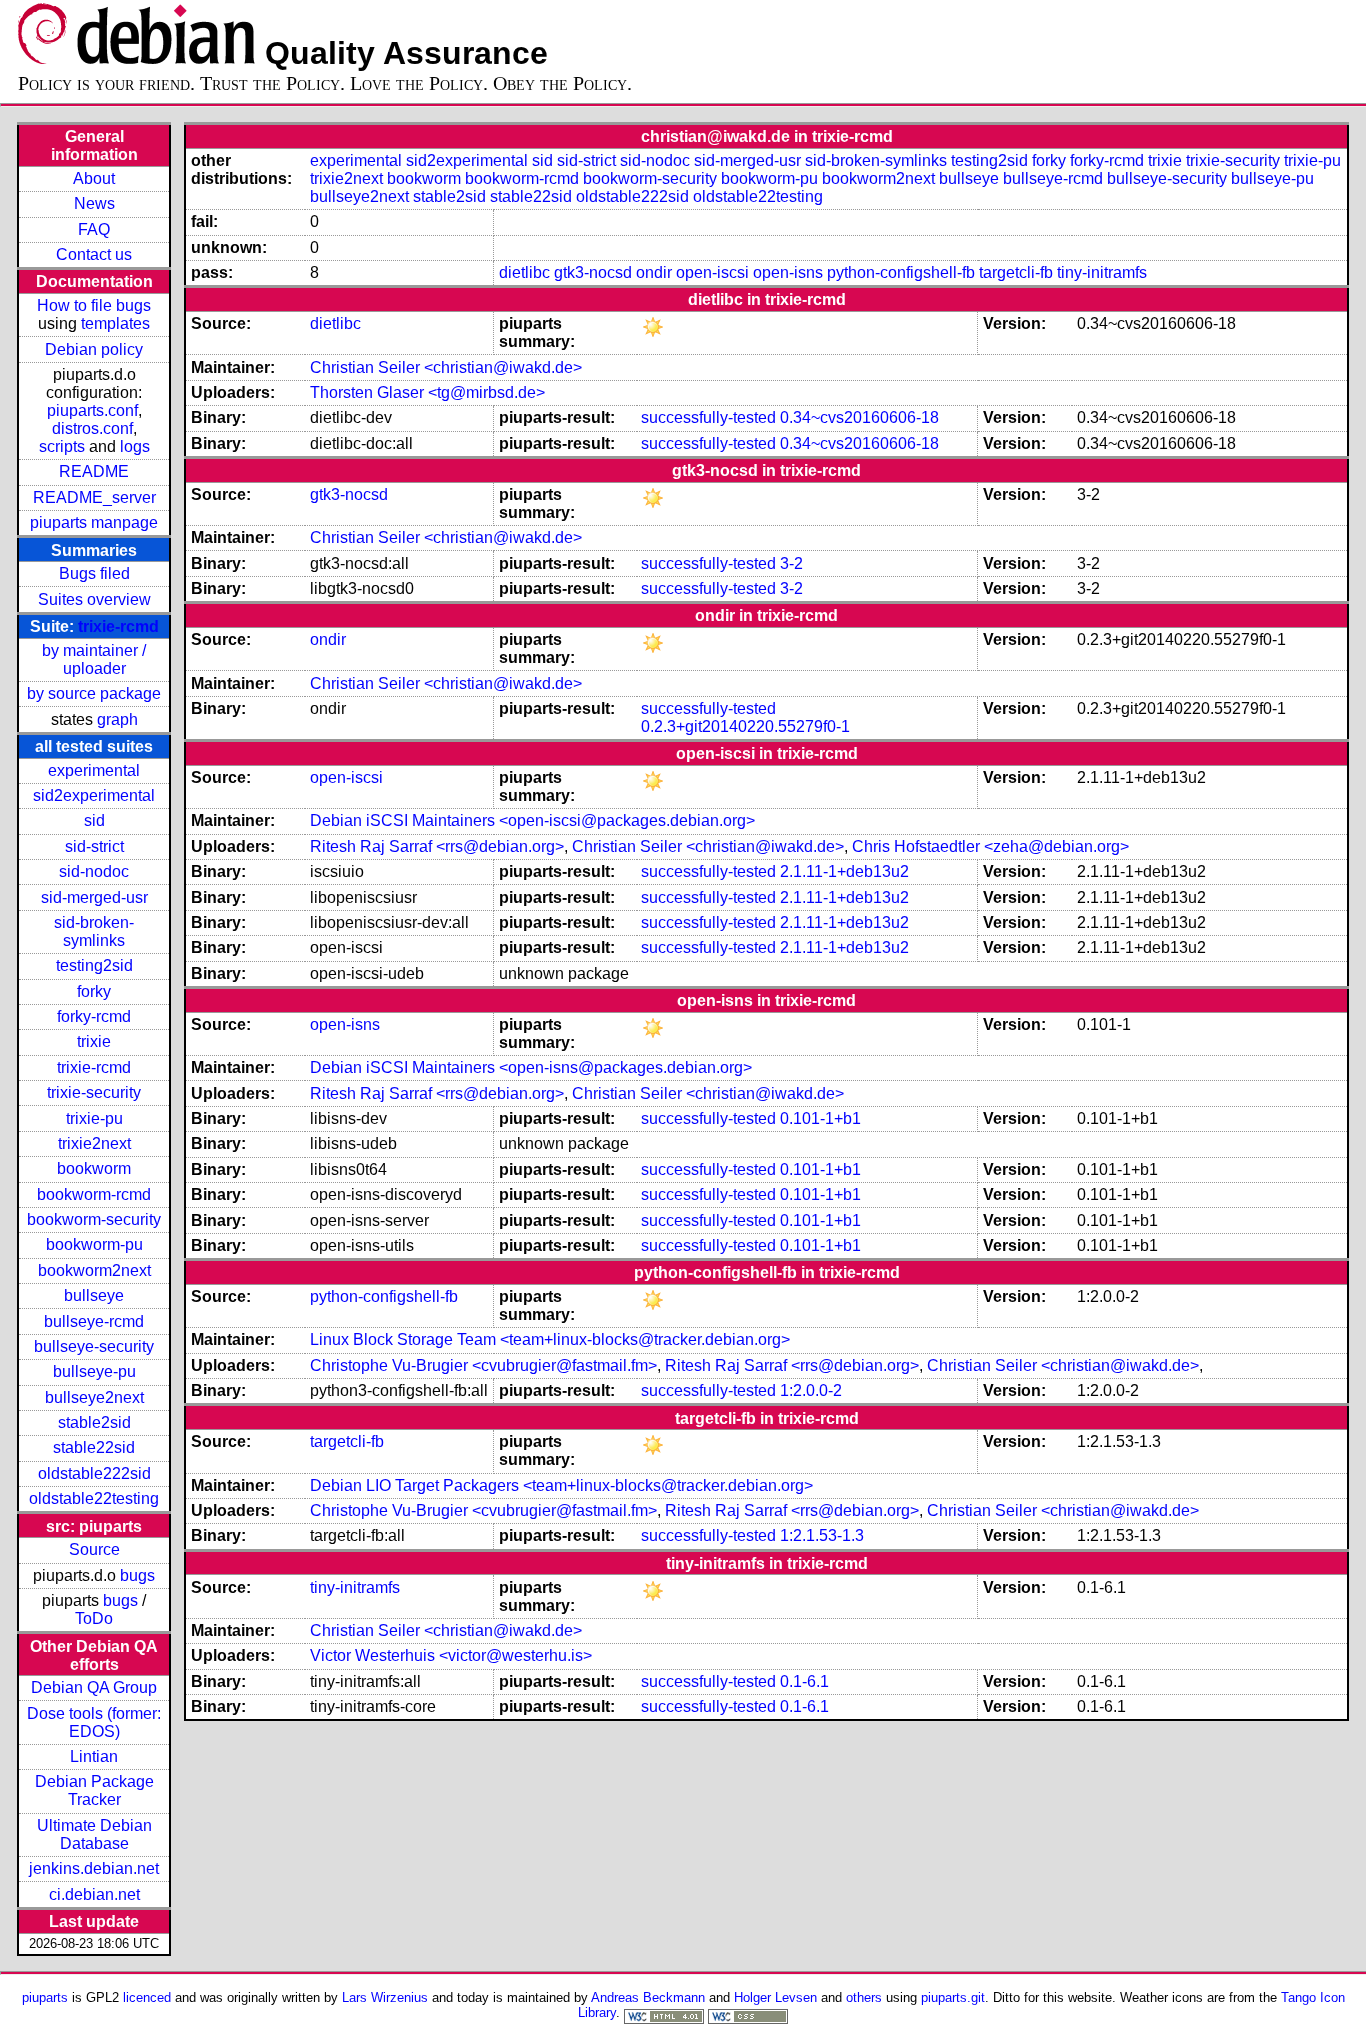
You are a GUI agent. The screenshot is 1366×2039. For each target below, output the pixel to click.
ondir (654, 272)
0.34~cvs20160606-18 (859, 417)
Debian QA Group (94, 1687)
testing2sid (94, 965)
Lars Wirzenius (385, 1997)
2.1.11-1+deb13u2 (844, 871)
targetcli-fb (1016, 272)
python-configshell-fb (901, 272)
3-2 (791, 563)
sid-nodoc (94, 871)
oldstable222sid (94, 1473)
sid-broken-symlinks (94, 931)
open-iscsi (712, 272)
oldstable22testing (94, 1498)
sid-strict (94, 846)
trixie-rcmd (118, 626)
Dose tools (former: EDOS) (94, 1722)
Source (94, 1549)
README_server (94, 497)
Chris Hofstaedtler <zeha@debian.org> (990, 846)
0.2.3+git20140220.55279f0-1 (745, 726)
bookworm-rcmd (94, 1194)
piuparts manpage (94, 522)
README (94, 471)
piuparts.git (953, 1997)
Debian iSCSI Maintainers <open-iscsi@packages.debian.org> (532, 820)
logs (135, 446)
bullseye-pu (94, 1371)
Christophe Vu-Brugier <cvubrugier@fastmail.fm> (483, 1365)
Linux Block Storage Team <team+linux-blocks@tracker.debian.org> (550, 1339)
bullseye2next (94, 1397)
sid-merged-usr (94, 897)
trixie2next (94, 1143)
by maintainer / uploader (94, 659)
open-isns (788, 272)
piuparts (45, 1997)
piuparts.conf (92, 410)
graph (117, 719)
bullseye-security (94, 1346)
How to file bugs (94, 305)
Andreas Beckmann (648, 1997)
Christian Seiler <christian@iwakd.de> (446, 367)
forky (94, 991)
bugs (137, 1575)
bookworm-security (94, 1219)
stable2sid (94, 1422)
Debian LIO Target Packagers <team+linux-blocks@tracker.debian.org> (561, 1485)
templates (115, 323)
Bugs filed (94, 573)
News (94, 203)
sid (94, 820)
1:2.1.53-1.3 (822, 1535)
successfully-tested (708, 417)
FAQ (94, 229)
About (94, 178)
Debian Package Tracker (94, 1790)
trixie (94, 1041)
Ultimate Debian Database (94, 1834)
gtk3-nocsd (593, 272)
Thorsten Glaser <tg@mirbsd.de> (427, 392)
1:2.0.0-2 (811, 1390)
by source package (94, 693)
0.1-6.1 (804, 1681)
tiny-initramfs (1102, 272)
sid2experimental (94, 795)
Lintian (94, 1756)
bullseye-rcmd (94, 1321)
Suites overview (94, 599)
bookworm (94, 1168)
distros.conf (92, 428)
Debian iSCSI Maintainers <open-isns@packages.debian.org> (531, 1067)
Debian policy (94, 349)
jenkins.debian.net (94, 1868)
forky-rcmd (94, 1016)
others (864, 1997)
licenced (147, 1997)
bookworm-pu (94, 1244)
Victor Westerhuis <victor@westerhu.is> (451, 1655)
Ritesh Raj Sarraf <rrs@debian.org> (437, 846)
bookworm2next (94, 1270)
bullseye (94, 1295)
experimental (94, 770)
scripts (62, 446)
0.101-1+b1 (820, 1118)
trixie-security (94, 1092)
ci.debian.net (94, 1894)
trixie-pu (94, 1118)
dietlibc (524, 272)
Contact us (94, 254)
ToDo (94, 1618)
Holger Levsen (775, 1997)
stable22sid (94, 1447)
